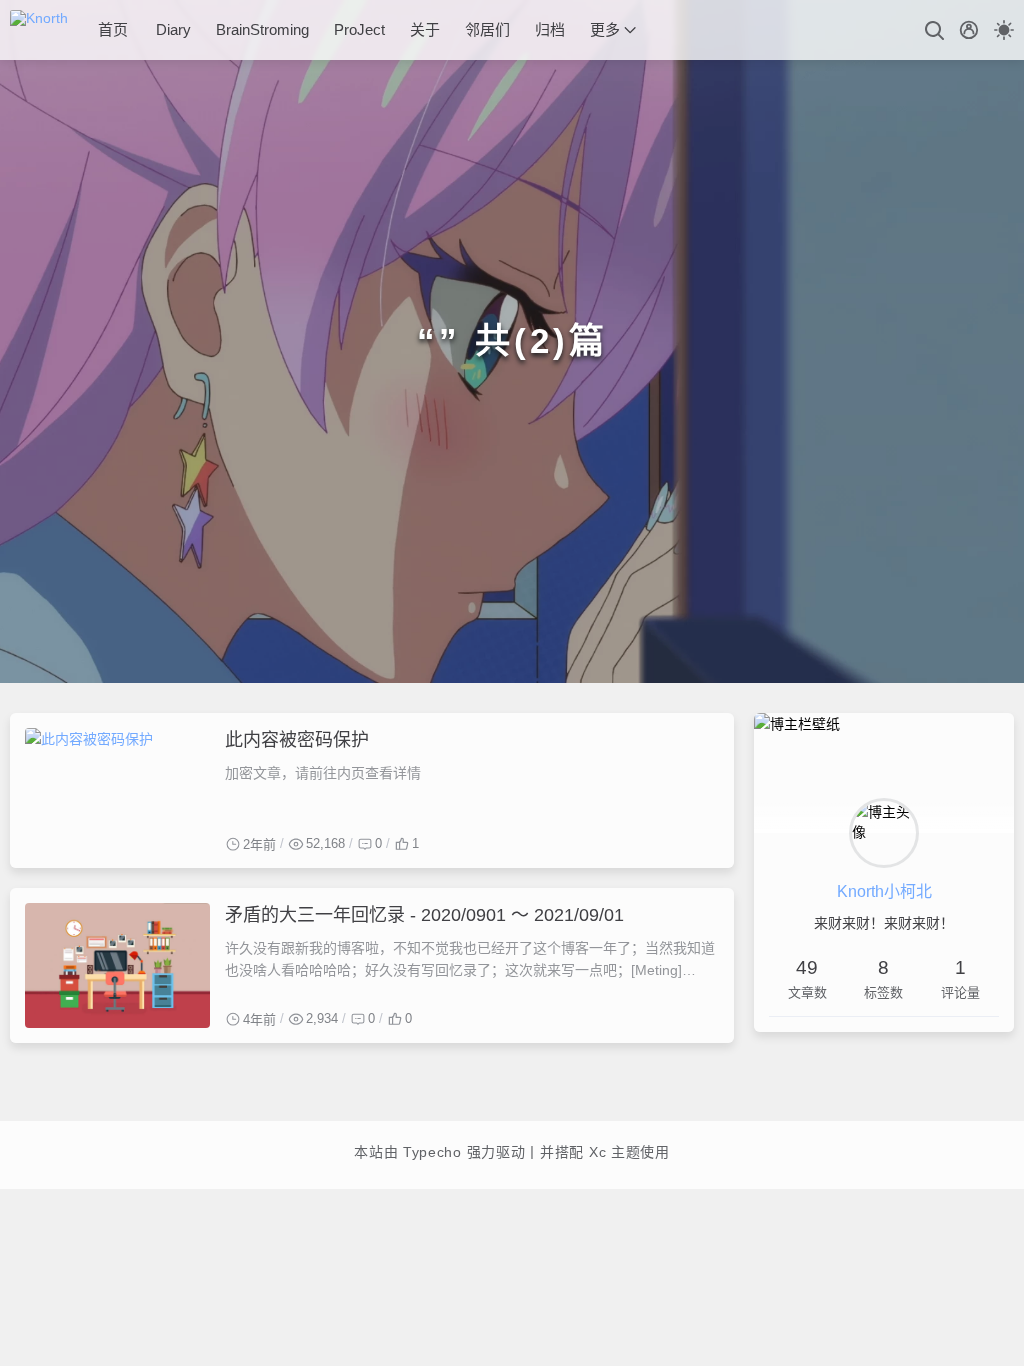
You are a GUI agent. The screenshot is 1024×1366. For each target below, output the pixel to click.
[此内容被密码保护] (117, 790)
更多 (605, 29)
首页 (113, 29)
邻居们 (487, 29)
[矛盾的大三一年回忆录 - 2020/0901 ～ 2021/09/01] (117, 965)
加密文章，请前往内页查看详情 (323, 773)
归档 (550, 29)
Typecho (432, 1152)
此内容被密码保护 (297, 740)
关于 (425, 29)
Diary (173, 29)
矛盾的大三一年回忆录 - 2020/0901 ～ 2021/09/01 (424, 915)
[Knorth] (46, 30)
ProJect (359, 29)
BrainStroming (262, 29)
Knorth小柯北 (884, 891)
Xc (597, 1152)
